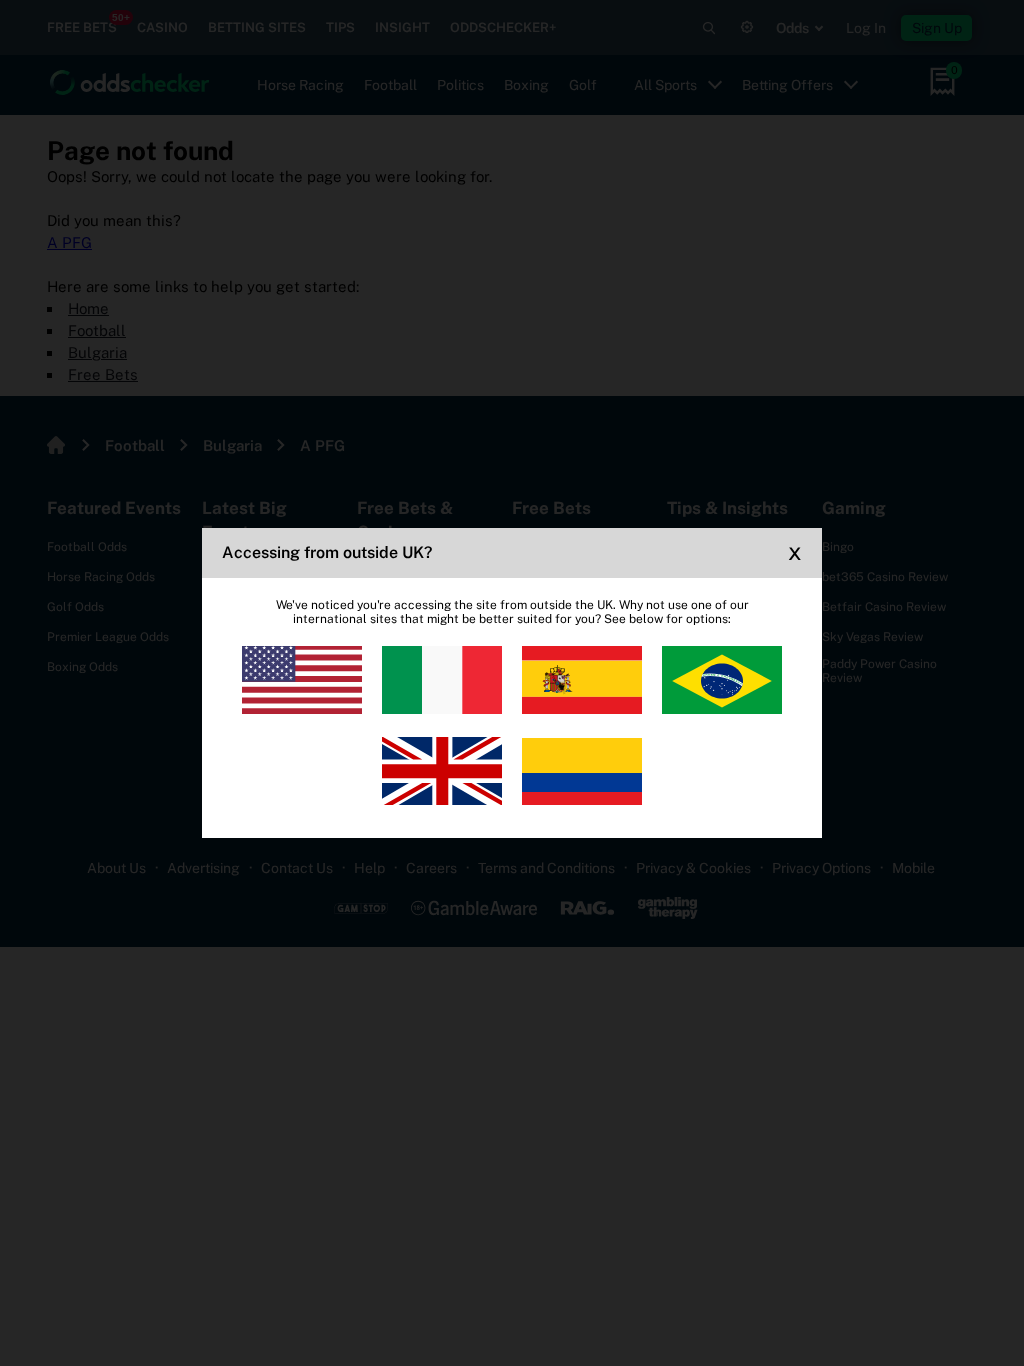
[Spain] (582, 680)
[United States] (302, 680)
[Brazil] (722, 680)
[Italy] (442, 680)
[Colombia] (582, 771)
